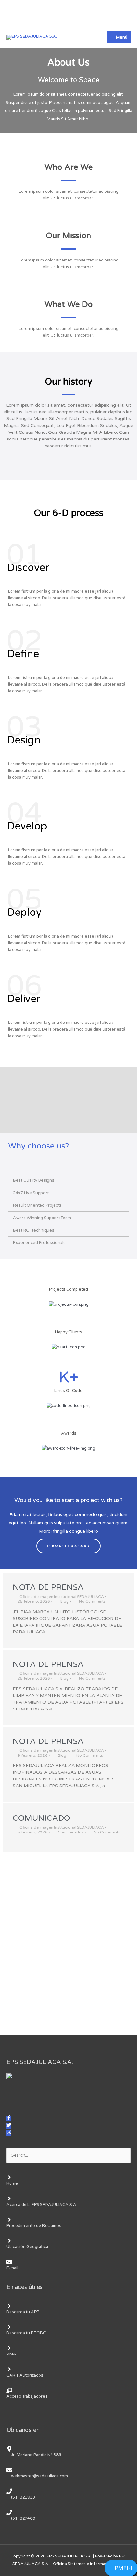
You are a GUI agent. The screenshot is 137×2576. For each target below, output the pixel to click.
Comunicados (71, 1832)
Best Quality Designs (34, 1180)
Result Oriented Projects (37, 1205)
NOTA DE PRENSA (48, 1587)
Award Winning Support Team (42, 1218)
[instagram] (9, 2133)
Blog (65, 1601)
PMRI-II (124, 2568)
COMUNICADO (42, 1818)
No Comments (92, 1601)
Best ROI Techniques (34, 1230)
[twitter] (9, 2126)
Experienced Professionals (39, 1243)
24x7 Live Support (31, 1193)
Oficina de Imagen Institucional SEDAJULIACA (62, 1597)
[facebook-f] (9, 2119)
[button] (68, 1180)
